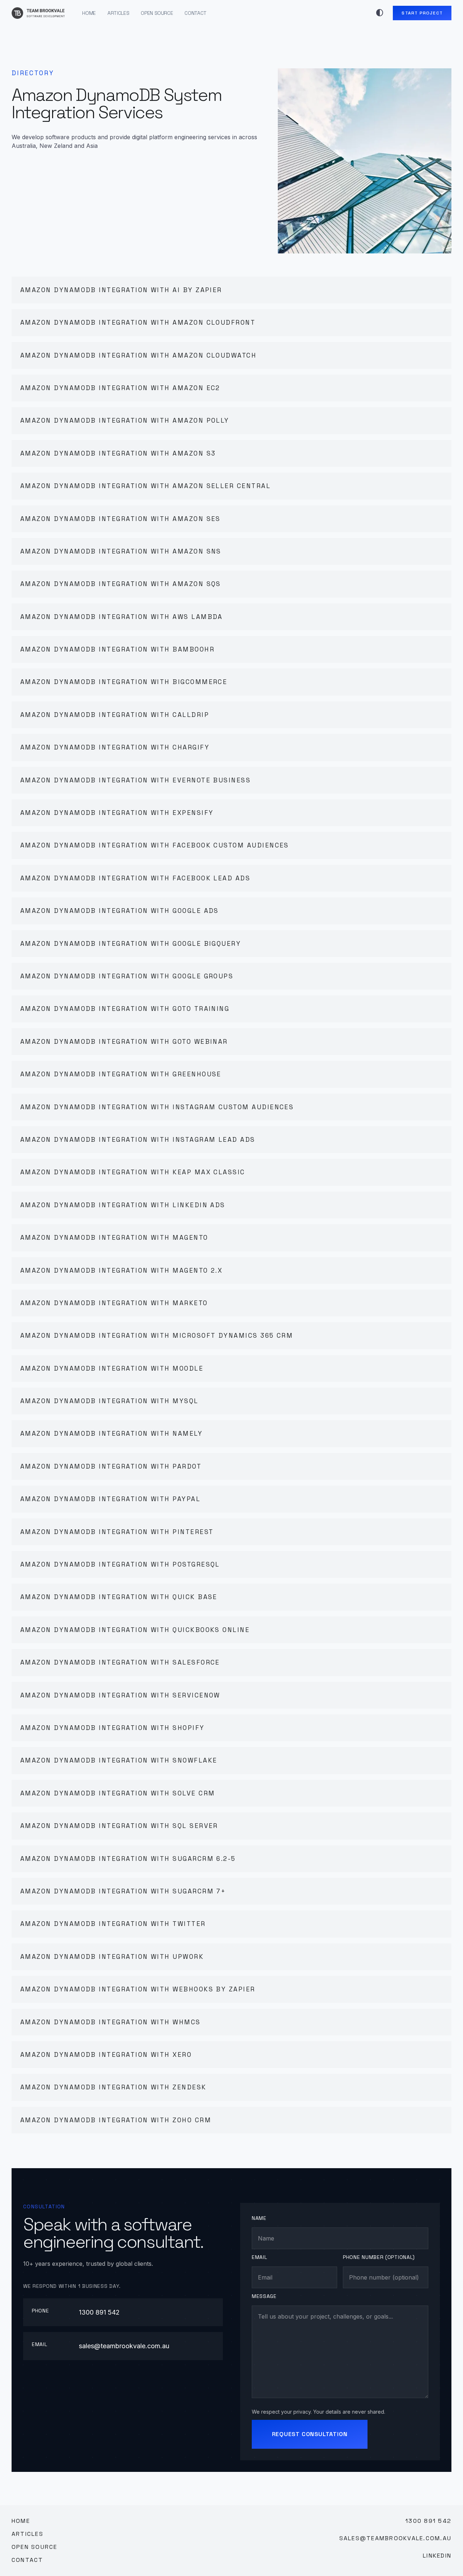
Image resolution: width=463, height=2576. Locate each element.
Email (260, 2257)
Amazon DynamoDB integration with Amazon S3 (118, 453)
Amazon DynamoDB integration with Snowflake (119, 1760)
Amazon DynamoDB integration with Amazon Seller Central (145, 486)
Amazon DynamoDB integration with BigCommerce (124, 682)
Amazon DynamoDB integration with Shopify (112, 1728)
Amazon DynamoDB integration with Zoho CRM (116, 2120)
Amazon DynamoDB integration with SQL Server (119, 1826)
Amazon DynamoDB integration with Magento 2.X (121, 1270)
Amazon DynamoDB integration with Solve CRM (118, 1793)
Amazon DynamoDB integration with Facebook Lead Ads (135, 878)
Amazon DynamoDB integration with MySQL (109, 1401)
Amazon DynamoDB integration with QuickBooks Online (135, 1630)
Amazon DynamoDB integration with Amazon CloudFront (138, 322)
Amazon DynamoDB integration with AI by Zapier (121, 290)
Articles (118, 13)
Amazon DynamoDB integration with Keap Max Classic (133, 1172)
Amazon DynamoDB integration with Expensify (117, 813)
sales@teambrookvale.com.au (124, 2346)
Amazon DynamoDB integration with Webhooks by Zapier (138, 1989)
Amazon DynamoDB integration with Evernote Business (135, 780)
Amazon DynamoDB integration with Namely (111, 1434)
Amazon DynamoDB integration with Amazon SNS (121, 551)
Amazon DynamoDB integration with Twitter (113, 1924)
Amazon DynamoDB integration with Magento (114, 1238)
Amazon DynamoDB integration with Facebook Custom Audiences (155, 845)
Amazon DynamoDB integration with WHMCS (111, 2022)
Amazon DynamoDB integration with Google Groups (127, 976)
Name (259, 2218)
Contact (196, 13)
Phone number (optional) (379, 2257)
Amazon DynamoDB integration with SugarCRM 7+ (123, 1891)
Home (89, 13)
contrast (380, 13)
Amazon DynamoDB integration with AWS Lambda (122, 617)
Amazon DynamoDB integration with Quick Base (119, 1597)
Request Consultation (310, 2434)
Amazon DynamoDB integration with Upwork (112, 1957)
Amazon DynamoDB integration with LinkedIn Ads (123, 1205)
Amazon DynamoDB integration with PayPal (110, 1499)
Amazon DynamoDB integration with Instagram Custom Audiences (157, 1107)
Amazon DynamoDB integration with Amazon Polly (125, 420)
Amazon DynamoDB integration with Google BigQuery (131, 944)
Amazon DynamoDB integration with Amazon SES (120, 519)
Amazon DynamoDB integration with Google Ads (120, 911)
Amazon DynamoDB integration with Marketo (114, 1303)
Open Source (157, 13)
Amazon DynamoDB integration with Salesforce (120, 1662)
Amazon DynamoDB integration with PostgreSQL (120, 1564)
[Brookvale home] (38, 13)
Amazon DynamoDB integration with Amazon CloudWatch (138, 355)
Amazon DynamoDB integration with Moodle (112, 1368)
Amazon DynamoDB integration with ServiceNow (120, 1695)
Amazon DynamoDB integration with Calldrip (115, 715)
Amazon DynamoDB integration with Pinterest (117, 1532)
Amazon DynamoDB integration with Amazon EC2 (120, 388)
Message (264, 2296)
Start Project (422, 13)
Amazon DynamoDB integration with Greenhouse (121, 1074)
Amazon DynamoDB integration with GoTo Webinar (124, 1042)
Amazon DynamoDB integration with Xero (106, 2055)
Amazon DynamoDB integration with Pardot (111, 1466)
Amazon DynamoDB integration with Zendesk (113, 2087)
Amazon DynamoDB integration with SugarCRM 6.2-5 (128, 1859)
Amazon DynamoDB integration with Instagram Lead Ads (138, 1140)
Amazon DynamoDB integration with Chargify (115, 747)
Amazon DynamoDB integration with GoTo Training (125, 1009)
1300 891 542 (99, 2312)
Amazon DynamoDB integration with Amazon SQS (121, 584)
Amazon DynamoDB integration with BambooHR (117, 649)
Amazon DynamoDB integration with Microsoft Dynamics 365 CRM (157, 1336)
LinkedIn (437, 2556)
